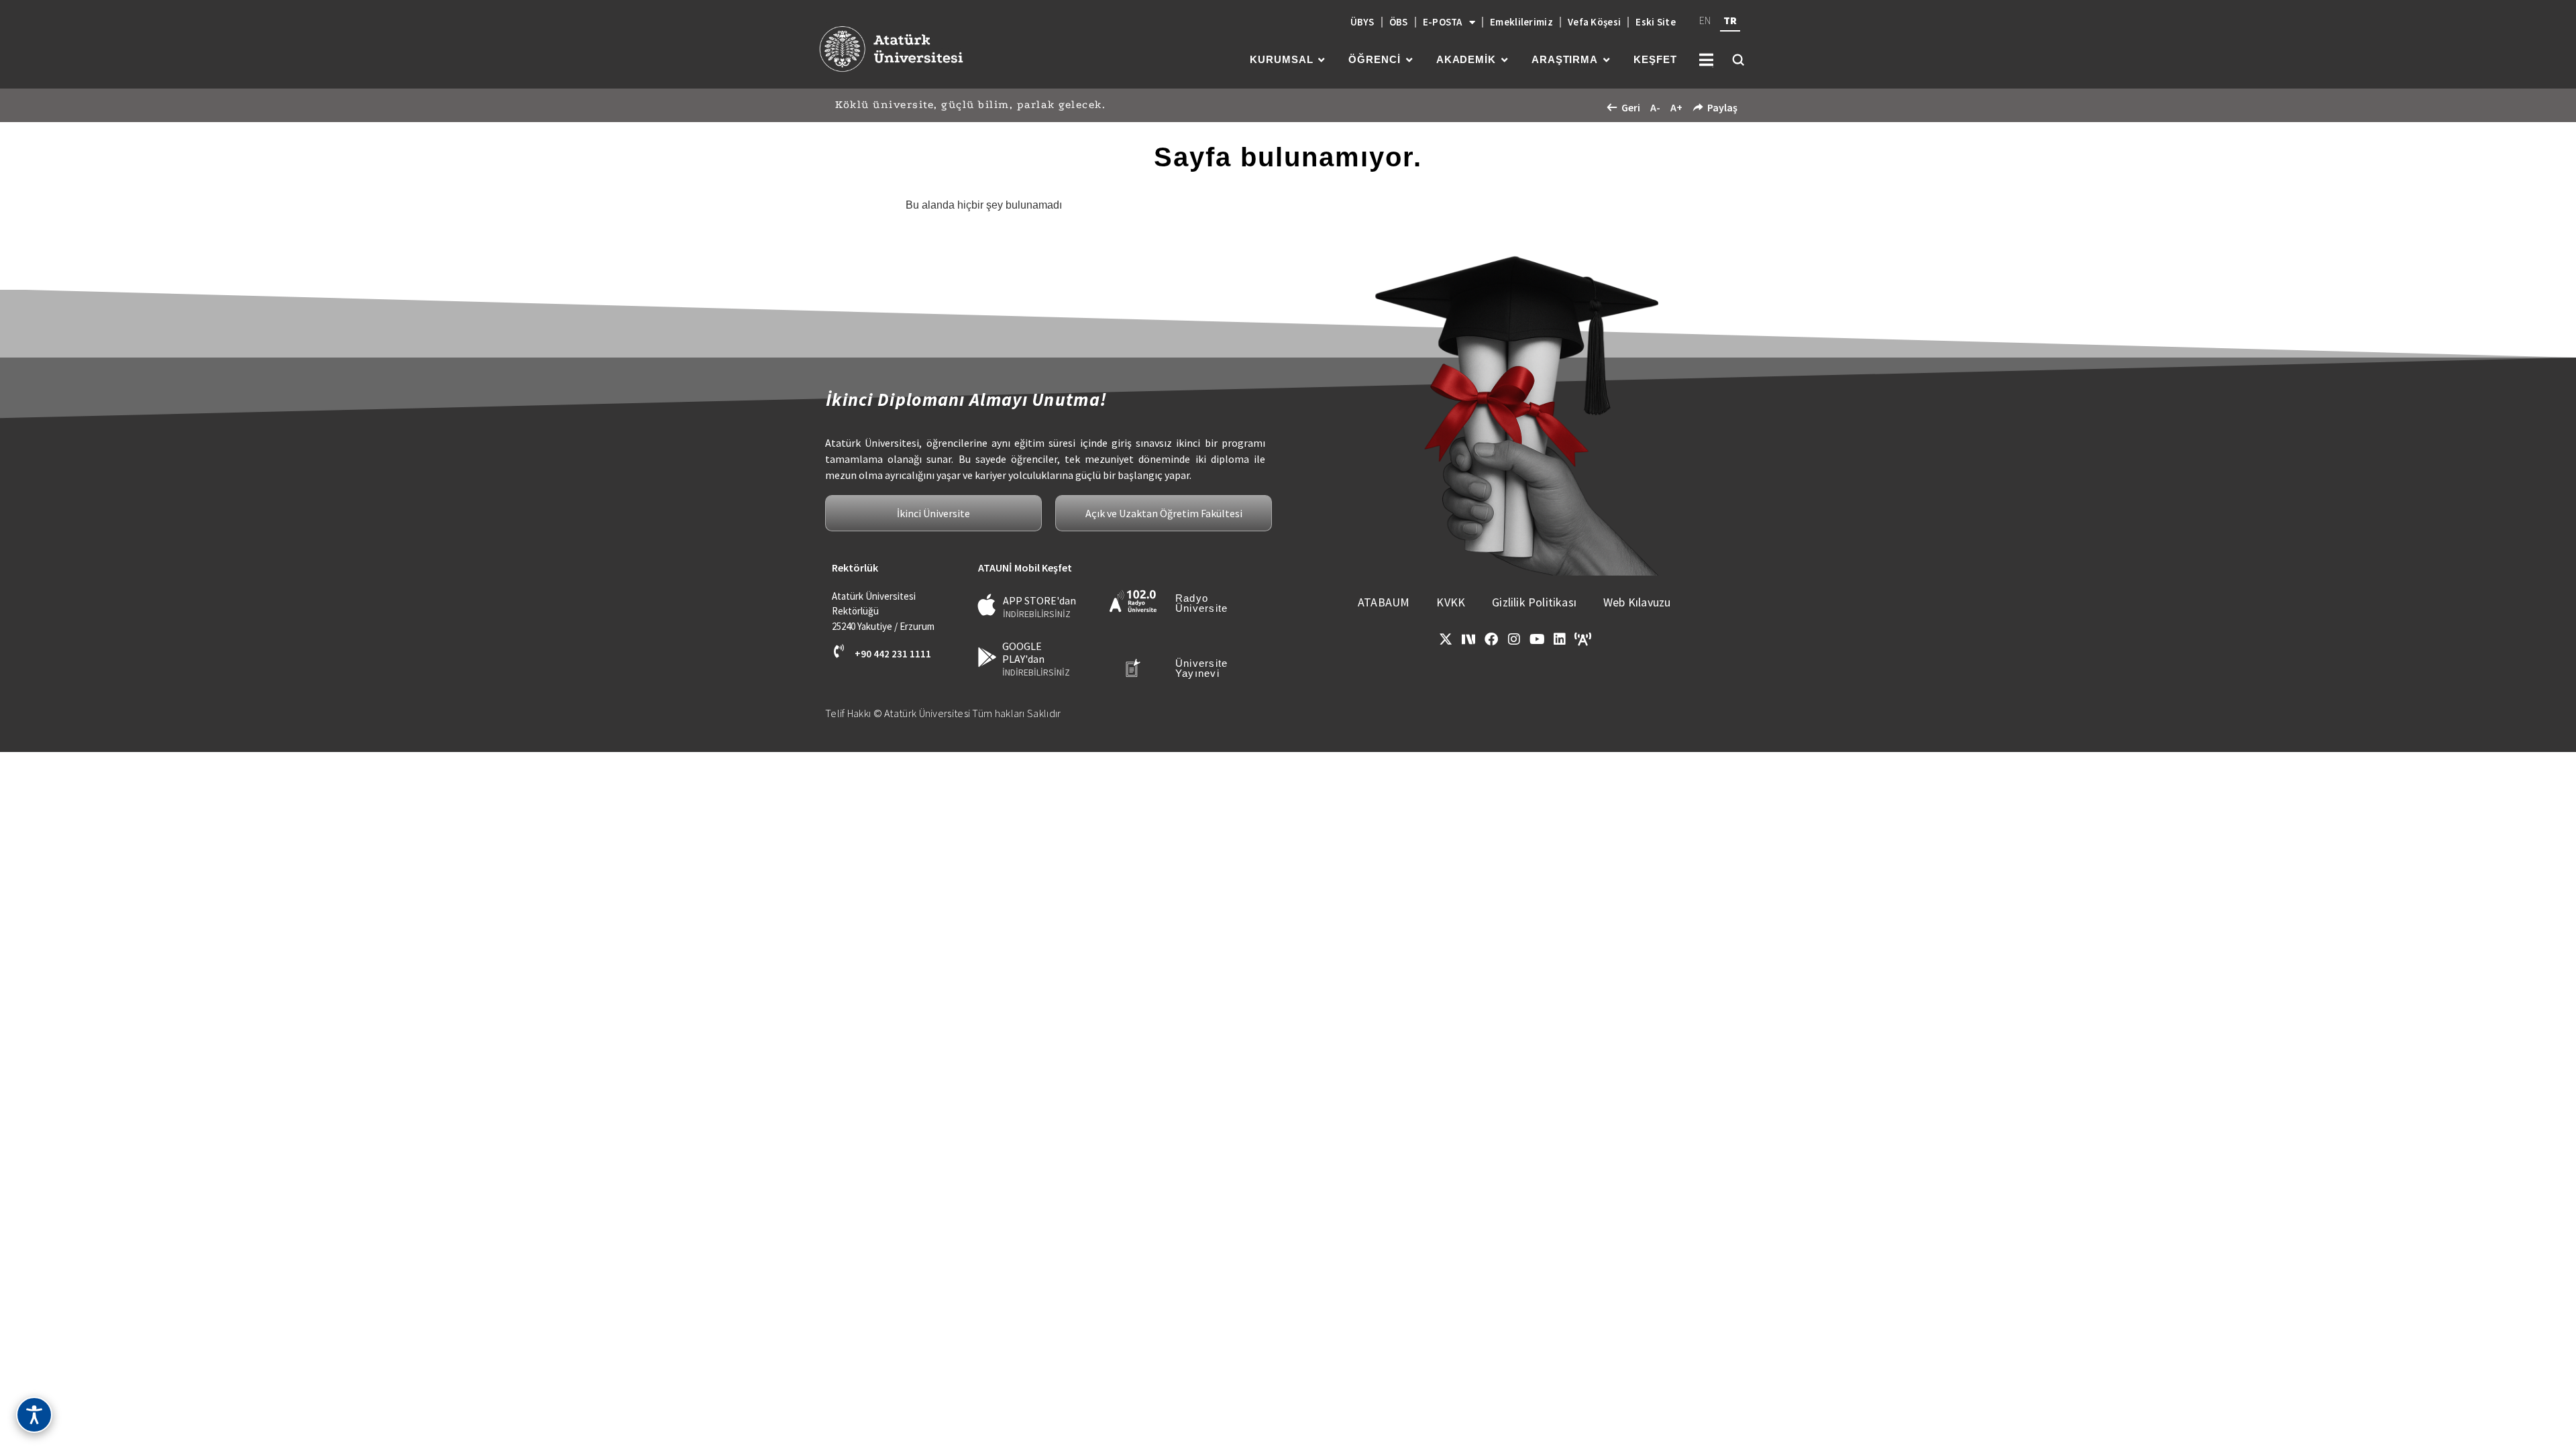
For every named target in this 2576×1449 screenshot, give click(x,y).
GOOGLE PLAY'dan (1023, 652)
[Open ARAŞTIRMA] (1606, 60)
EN (1705, 20)
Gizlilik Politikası (1534, 602)
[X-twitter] (1446, 639)
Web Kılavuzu (1637, 602)
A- (1655, 107)
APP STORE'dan (1039, 600)
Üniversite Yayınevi (1202, 668)
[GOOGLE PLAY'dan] (987, 657)
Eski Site (1656, 22)
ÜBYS (1362, 22)
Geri (1631, 107)
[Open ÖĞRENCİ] (1409, 60)
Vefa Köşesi (1594, 22)
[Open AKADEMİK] (1504, 60)
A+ (1676, 107)
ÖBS (1399, 22)
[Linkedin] (1560, 639)
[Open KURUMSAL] (1321, 60)
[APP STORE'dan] (987, 605)
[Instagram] (1514, 639)
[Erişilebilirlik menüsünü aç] (34, 1415)
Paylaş (1722, 107)
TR (1730, 20)
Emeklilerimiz (1521, 22)
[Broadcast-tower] (1582, 639)
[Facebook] (1491, 639)
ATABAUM (1384, 602)
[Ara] (1738, 60)
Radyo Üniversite (1202, 603)
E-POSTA (1443, 22)
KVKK (1451, 602)
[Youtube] (1537, 639)
